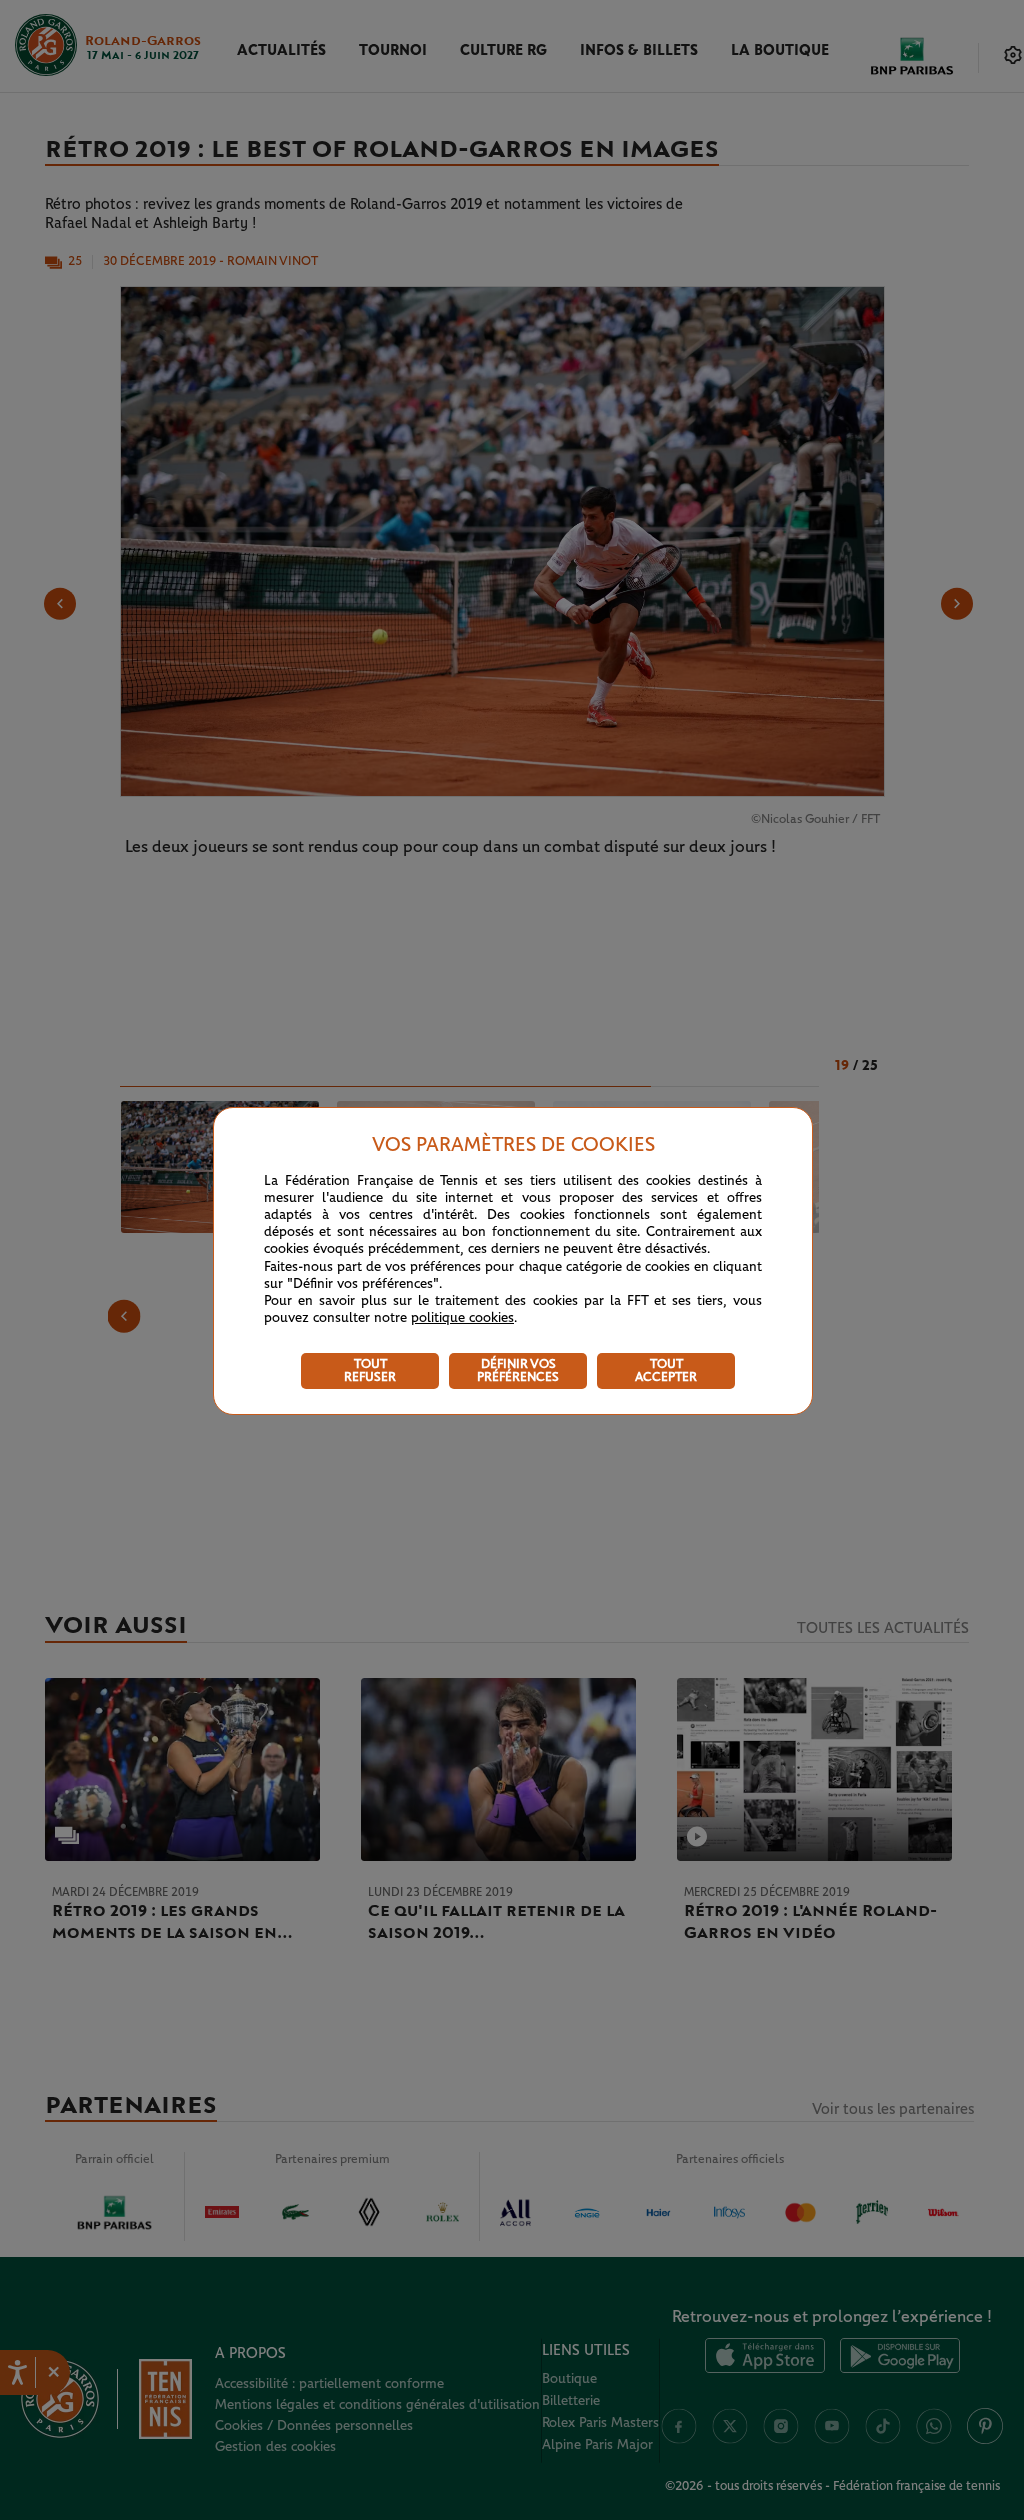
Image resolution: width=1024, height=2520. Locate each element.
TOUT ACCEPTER (666, 1371)
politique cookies (462, 1318)
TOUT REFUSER (370, 1371)
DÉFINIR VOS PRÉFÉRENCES (518, 1371)
